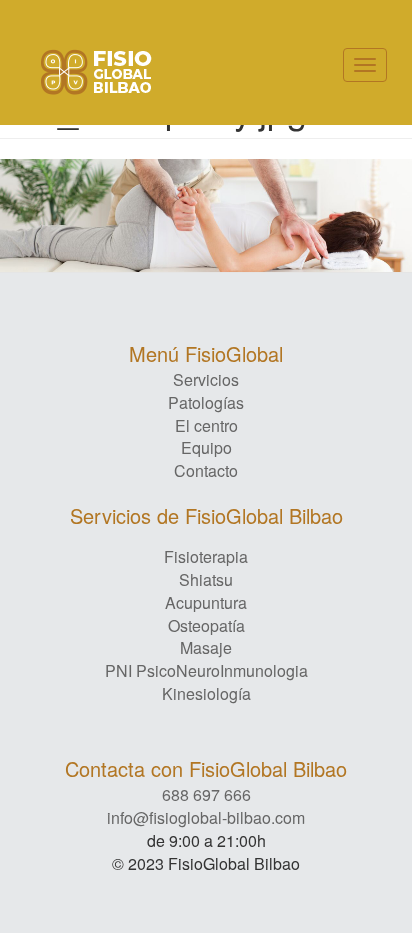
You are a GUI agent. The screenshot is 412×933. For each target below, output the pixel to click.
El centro (206, 426)
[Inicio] (96, 72)
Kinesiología (206, 693)
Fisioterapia (206, 556)
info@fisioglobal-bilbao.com (206, 817)
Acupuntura (206, 602)
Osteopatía (206, 625)
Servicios (206, 380)
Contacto (206, 471)
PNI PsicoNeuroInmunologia (206, 670)
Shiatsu (206, 579)
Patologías (206, 403)
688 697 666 (206, 794)
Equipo (206, 448)
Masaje (206, 647)
